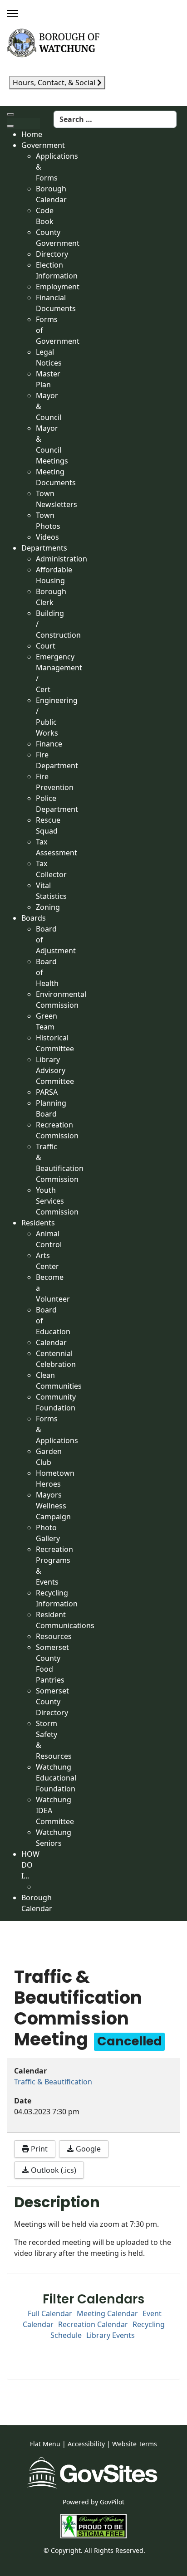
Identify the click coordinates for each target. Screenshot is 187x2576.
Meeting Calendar (107, 2313)
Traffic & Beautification (53, 2082)
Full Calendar (50, 2313)
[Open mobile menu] (10, 114)
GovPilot (112, 2502)
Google (87, 2149)
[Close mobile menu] (10, 126)
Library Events (111, 2335)
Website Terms (135, 2444)
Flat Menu (45, 2444)
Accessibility (86, 2444)
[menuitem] (32, 134)
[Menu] (12, 14)
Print (38, 2149)
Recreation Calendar (93, 2324)
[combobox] (115, 119)
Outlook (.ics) (53, 2170)
